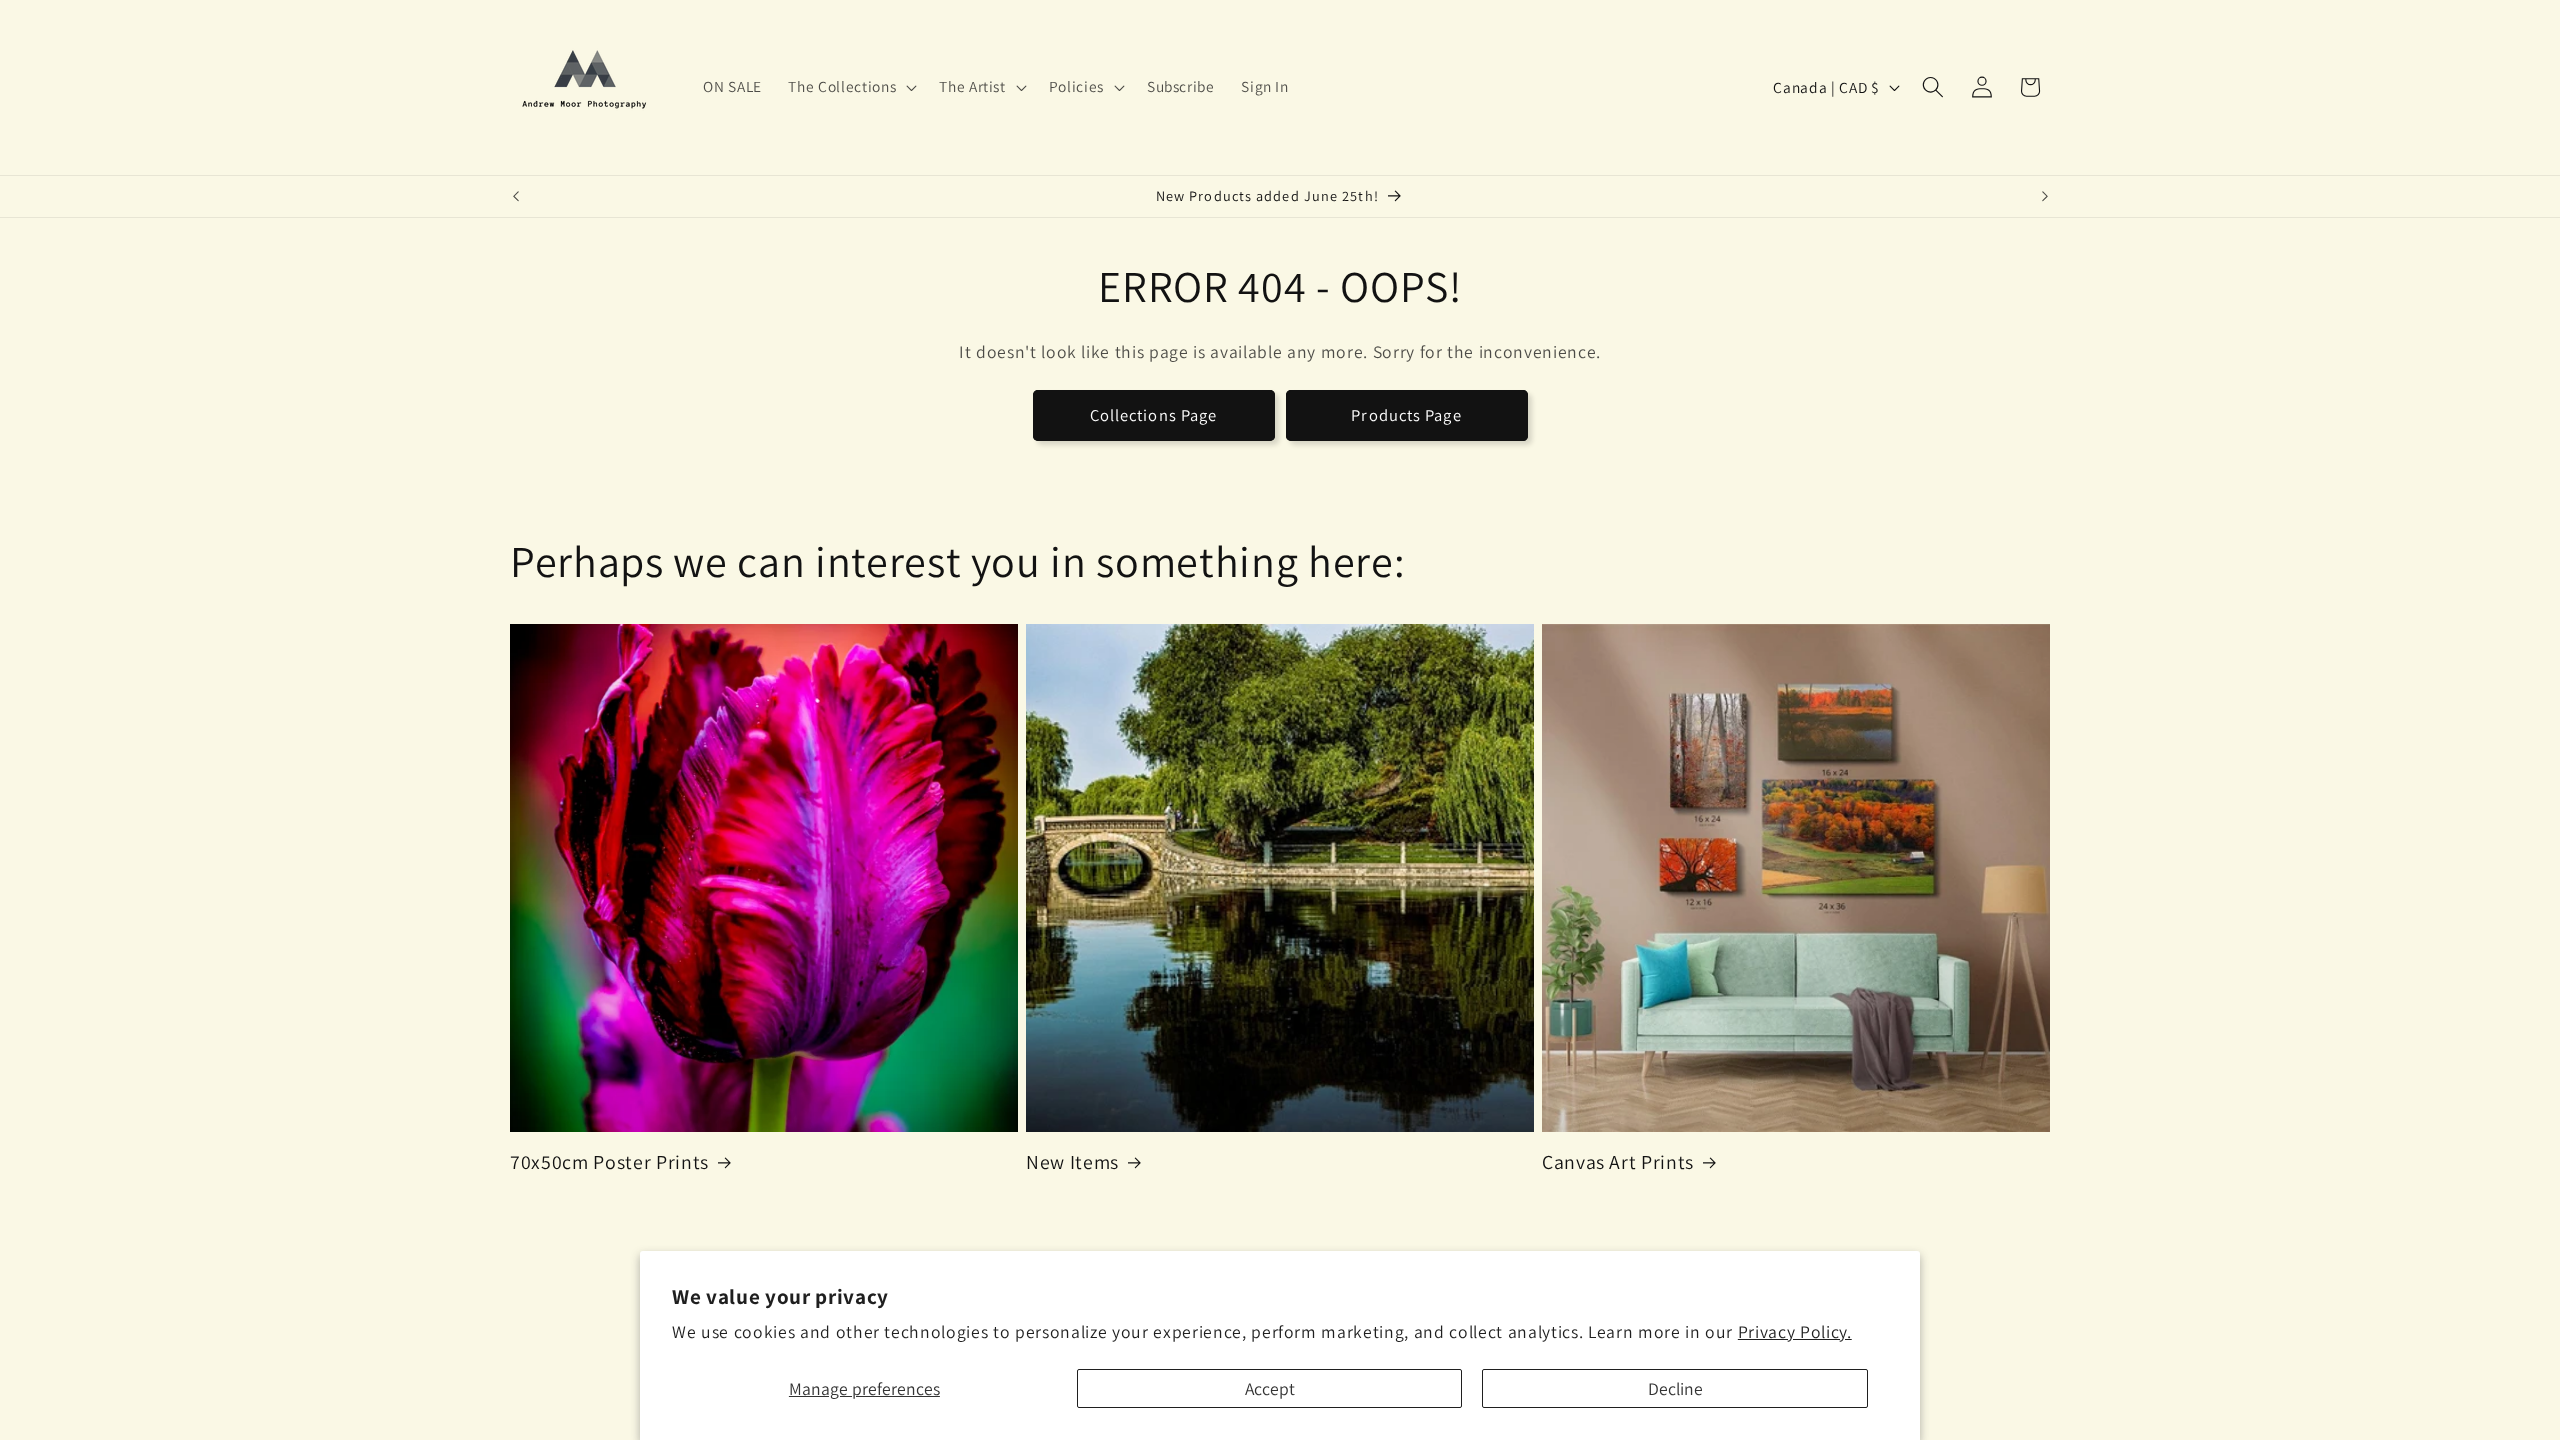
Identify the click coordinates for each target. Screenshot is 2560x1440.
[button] (850, 87)
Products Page (1406, 415)
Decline (1675, 1388)
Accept (1270, 1388)
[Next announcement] (2045, 197)
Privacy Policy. (1795, 1331)
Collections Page (1154, 415)
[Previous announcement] (516, 197)
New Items (1072, 1162)
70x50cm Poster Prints (609, 1162)
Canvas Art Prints (1618, 1162)
